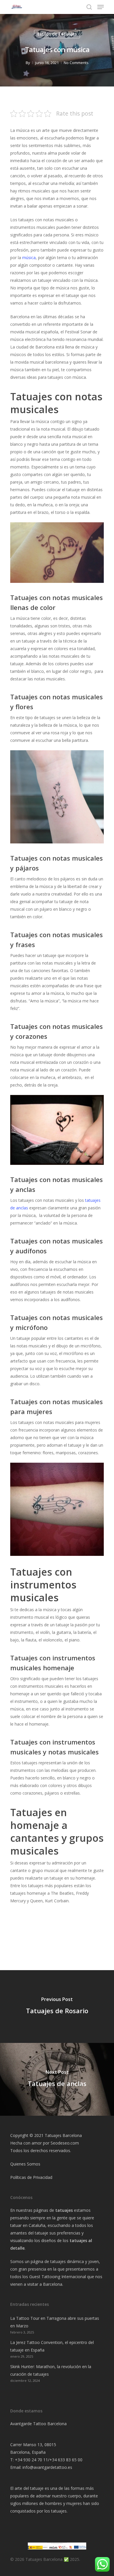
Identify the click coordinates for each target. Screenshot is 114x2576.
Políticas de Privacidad (31, 2177)
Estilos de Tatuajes (57, 34)
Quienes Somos (25, 2164)
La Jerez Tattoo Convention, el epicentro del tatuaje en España (52, 2346)
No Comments (76, 63)
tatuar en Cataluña (28, 2225)
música (29, 258)
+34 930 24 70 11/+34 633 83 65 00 (49, 2460)
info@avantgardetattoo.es (47, 2467)
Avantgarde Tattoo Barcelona (38, 2424)
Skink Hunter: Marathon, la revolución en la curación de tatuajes (51, 2370)
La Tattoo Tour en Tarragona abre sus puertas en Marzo (55, 2322)
